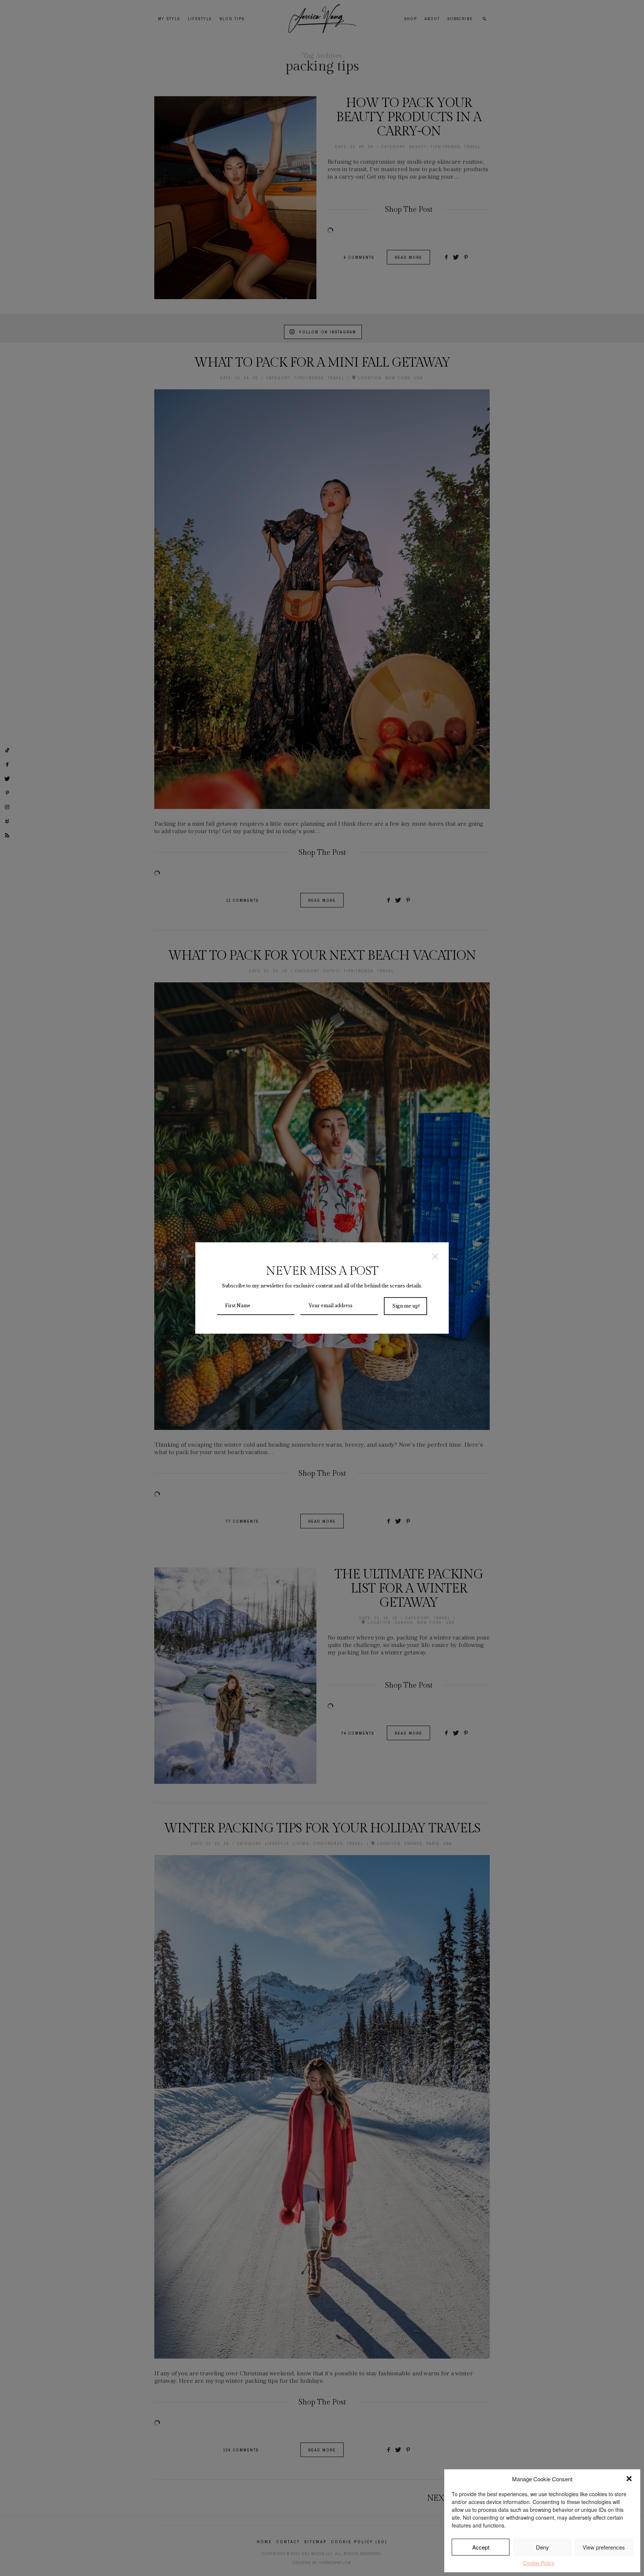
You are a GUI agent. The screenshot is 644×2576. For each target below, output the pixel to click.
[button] (629, 2479)
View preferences (604, 2547)
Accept (481, 2547)
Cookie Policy (539, 2563)
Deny (542, 2547)
